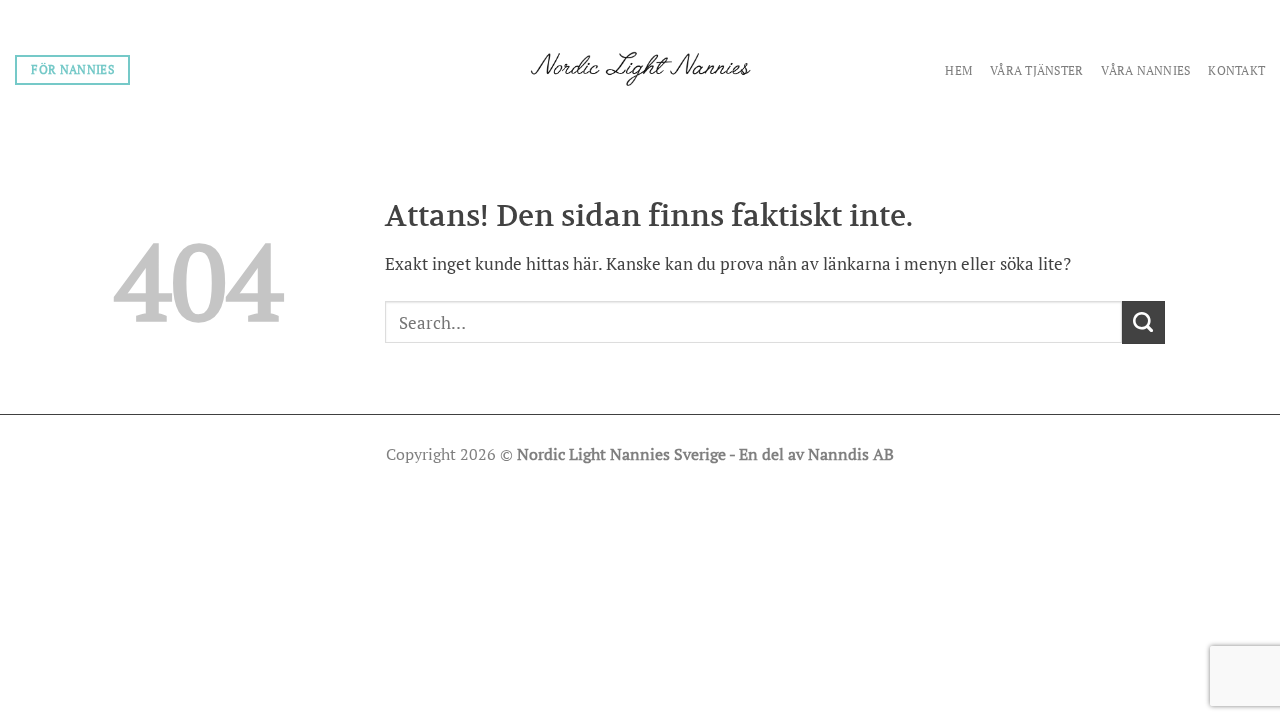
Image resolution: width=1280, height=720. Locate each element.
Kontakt (1236, 70)
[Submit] (1143, 322)
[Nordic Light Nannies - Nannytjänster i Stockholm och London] (640, 68)
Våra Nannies (1145, 70)
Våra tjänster (1036, 70)
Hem (958, 70)
